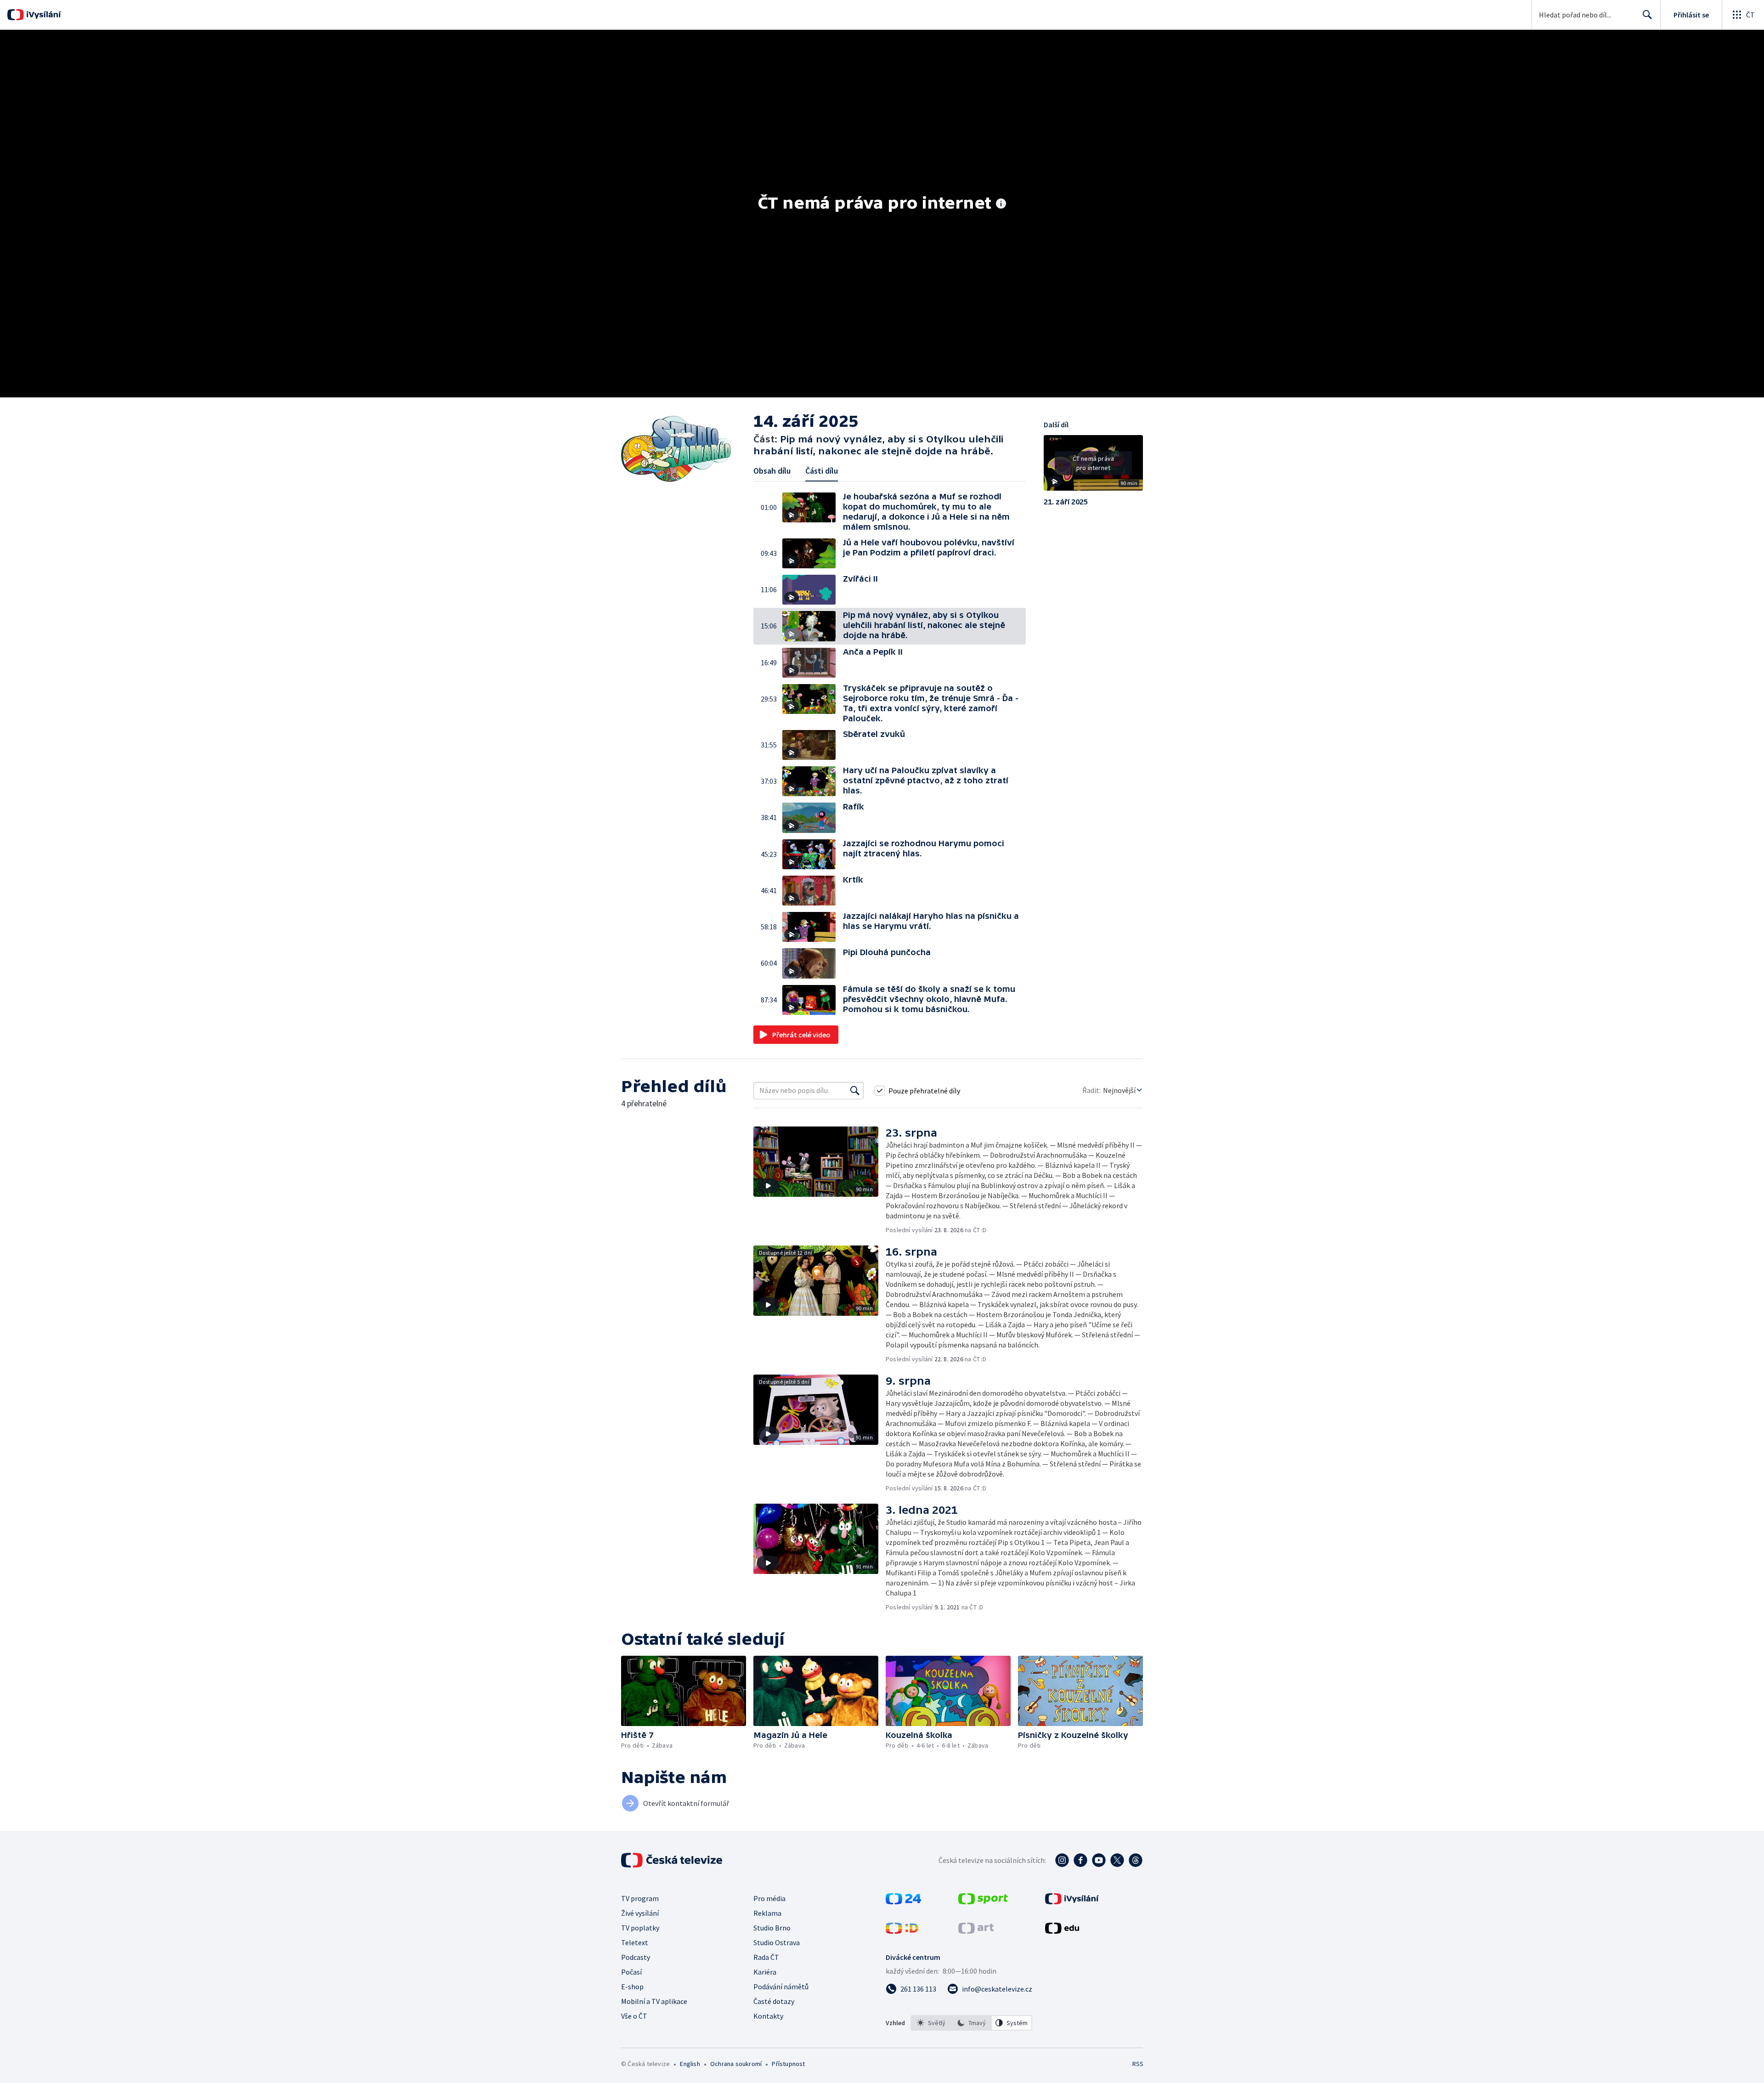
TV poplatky (640, 1928)
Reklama (767, 1913)
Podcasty (636, 1957)
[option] (931, 2023)
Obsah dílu (772, 471)
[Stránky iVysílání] (1072, 1902)
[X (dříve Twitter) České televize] (1117, 1860)
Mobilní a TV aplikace (654, 2001)
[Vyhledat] (855, 1091)
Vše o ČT (634, 2016)
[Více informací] (1001, 204)
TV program (640, 1898)
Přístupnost (788, 2064)
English (690, 2064)
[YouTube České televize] (1099, 1860)
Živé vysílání (640, 1913)
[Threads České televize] (1136, 1860)
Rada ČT (766, 1957)
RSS (1138, 2064)
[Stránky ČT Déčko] (902, 1931)
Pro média (769, 1898)
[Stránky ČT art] (976, 1931)
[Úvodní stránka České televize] (673, 1860)
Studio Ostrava (777, 1942)
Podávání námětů (781, 1987)
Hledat (1647, 15)
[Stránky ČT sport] (983, 1902)
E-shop (632, 1987)
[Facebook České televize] (1080, 1860)
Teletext (635, 1942)
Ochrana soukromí (736, 2064)
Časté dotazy (774, 2001)
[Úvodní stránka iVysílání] (42, 15)
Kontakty (768, 2016)
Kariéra (765, 1972)
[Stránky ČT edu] (1062, 1931)
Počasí (631, 1972)
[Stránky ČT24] (903, 1902)
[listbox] (971, 2023)
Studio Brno (772, 1928)
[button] (813, 512)
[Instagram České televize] (1062, 1860)
